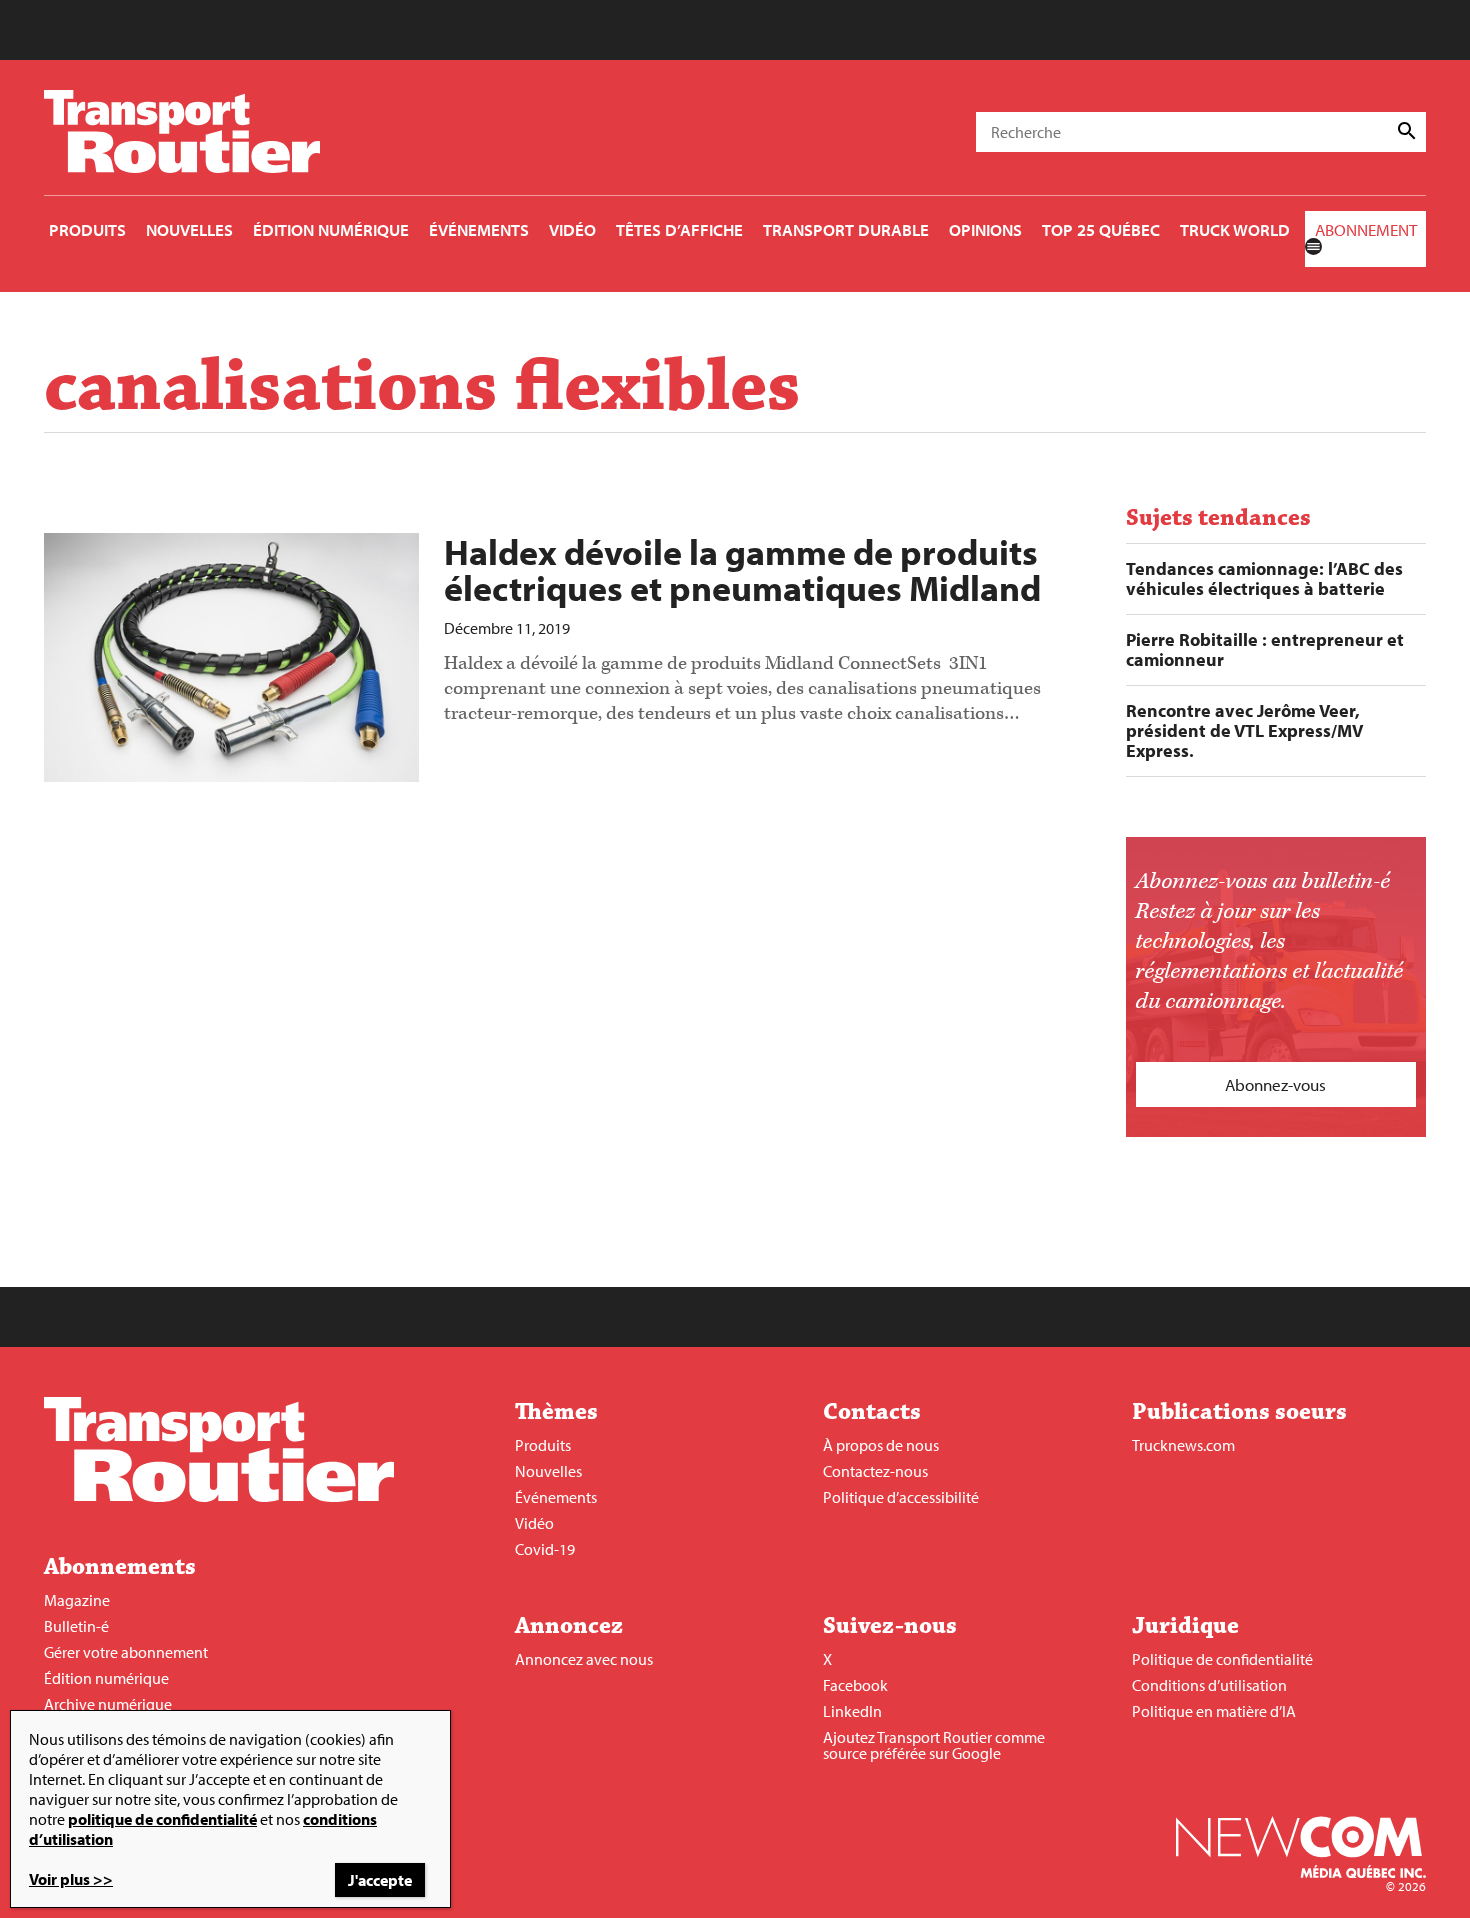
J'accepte (380, 1880)
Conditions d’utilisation (1209, 1685)
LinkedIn (852, 1711)
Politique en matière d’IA (1214, 1711)
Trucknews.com (1183, 1445)
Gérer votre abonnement (126, 1652)
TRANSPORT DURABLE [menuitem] (846, 229)
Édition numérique (106, 1678)
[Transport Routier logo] (219, 1496)
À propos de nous (881, 1445)
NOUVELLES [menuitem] (189, 229)
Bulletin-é (76, 1626)
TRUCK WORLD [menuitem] (1235, 229)
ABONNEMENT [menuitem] (1366, 229)
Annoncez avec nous (584, 1659)
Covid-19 (545, 1549)
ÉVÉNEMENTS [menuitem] (479, 229)
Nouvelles (548, 1471)
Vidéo (534, 1523)
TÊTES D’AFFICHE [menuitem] (679, 229)
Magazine (77, 1600)
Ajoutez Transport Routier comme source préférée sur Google (934, 1745)
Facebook (855, 1685)
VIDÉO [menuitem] (572, 229)
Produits (543, 1445)
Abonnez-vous (1275, 1084)
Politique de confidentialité (1222, 1659)
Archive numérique (108, 1704)
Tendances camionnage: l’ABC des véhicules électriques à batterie (1264, 579)
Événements (556, 1497)
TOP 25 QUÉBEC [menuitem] (1101, 229)
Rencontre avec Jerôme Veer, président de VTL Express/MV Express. (1244, 731)
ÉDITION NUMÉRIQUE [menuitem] (331, 229)
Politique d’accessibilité (901, 1497)
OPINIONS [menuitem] (985, 229)
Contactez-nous (875, 1471)
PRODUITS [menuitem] (87, 229)
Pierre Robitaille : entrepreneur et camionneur (1265, 650)
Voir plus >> (71, 1879)
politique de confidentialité (162, 1819)
